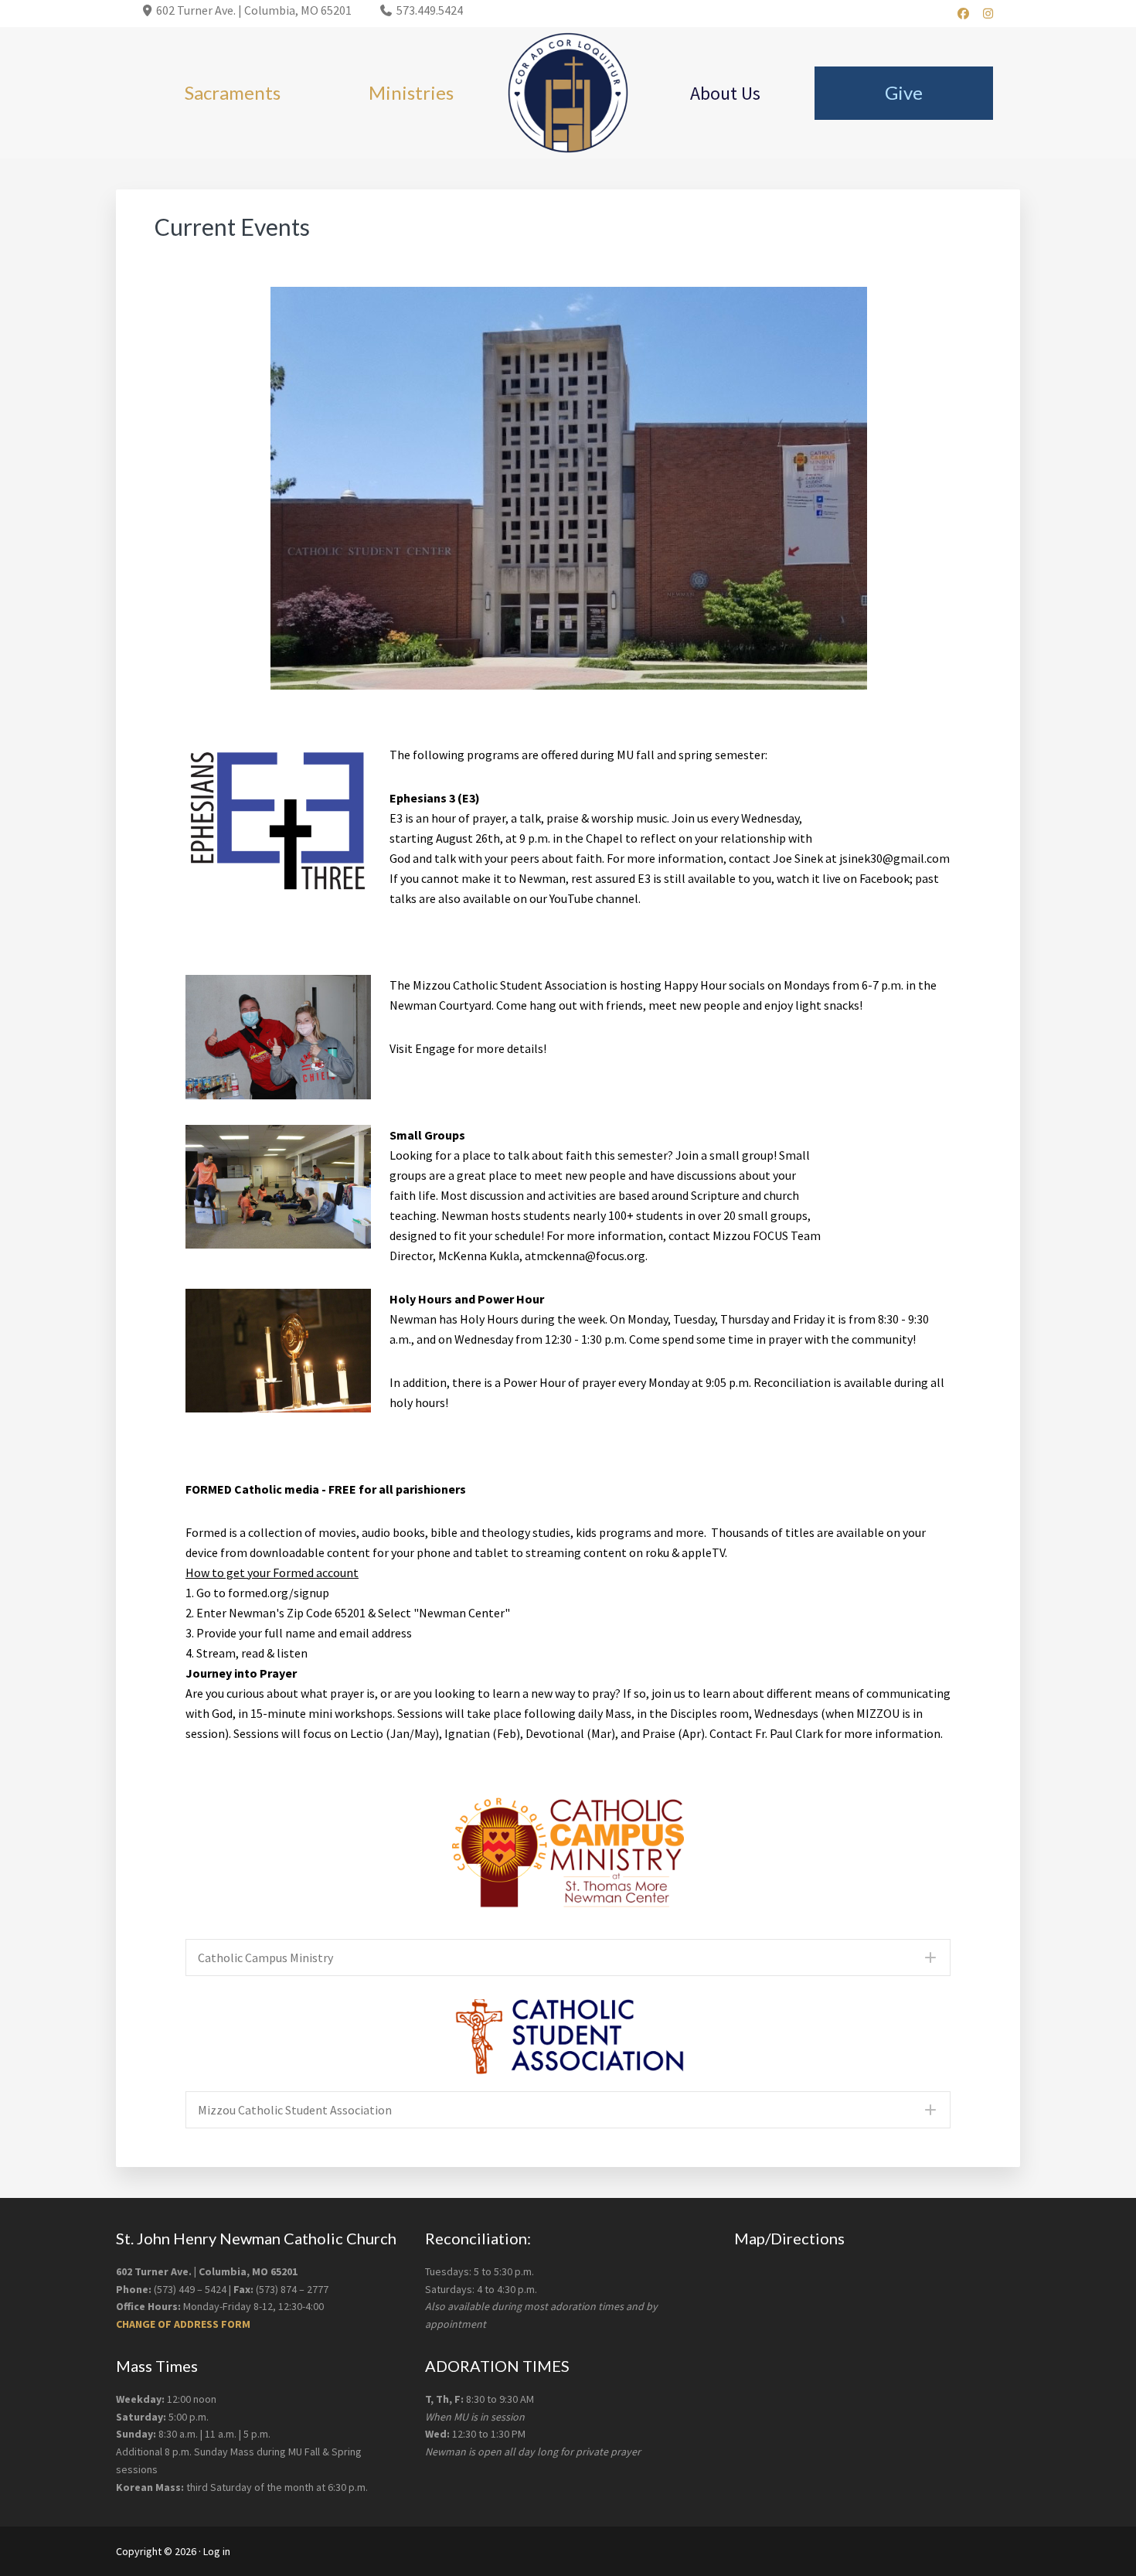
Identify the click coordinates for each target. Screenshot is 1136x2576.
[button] (568, 1958)
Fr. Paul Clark (789, 1733)
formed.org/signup (279, 1593)
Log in (217, 2551)
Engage (435, 1048)
